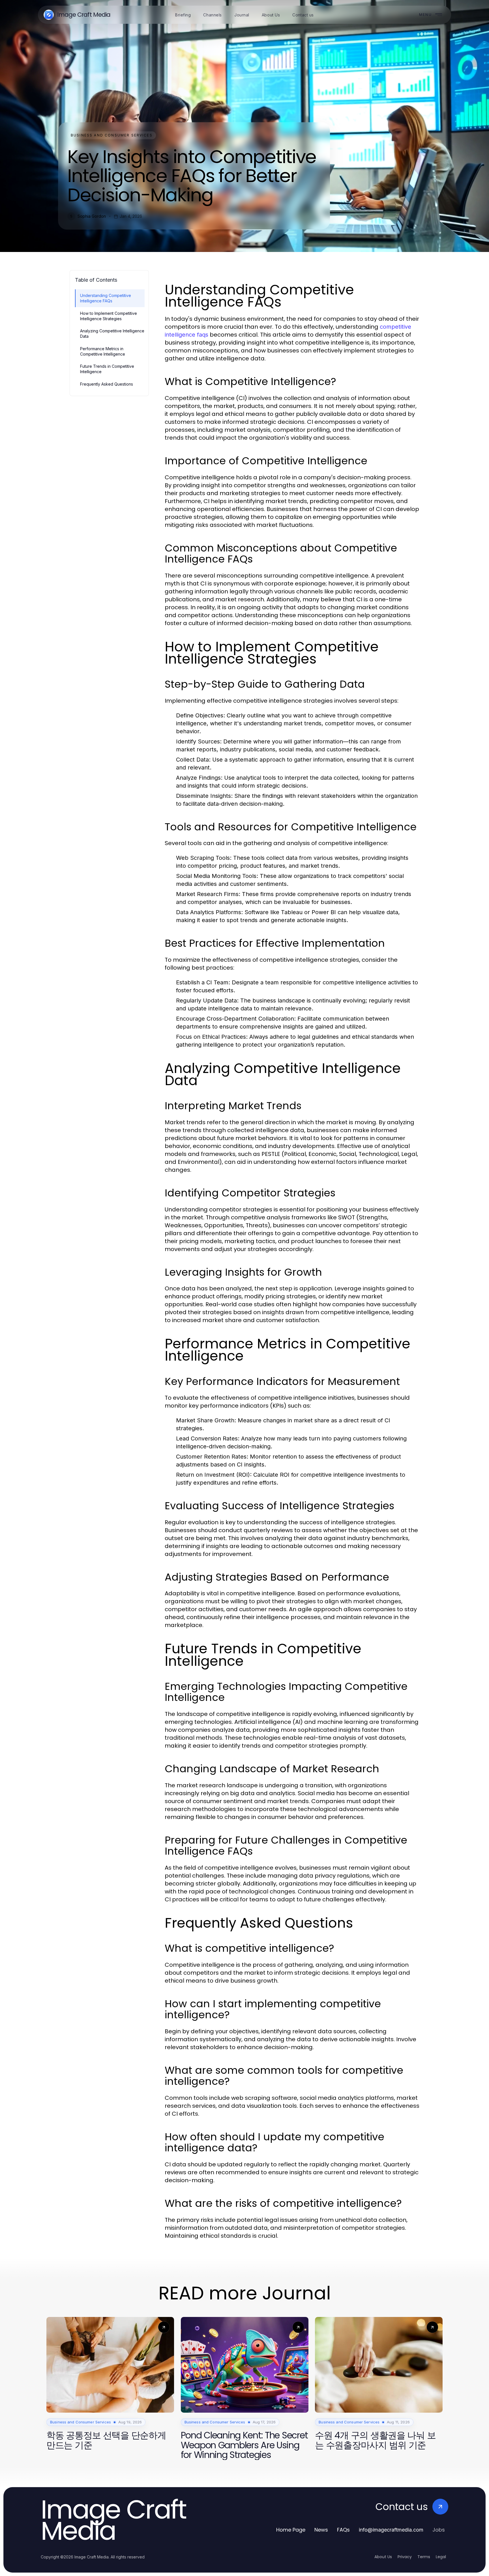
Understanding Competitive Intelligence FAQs (106, 298)
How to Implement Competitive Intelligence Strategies (109, 316)
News (321, 2530)
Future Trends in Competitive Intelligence (107, 369)
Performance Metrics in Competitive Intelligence (103, 351)
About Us (383, 2557)
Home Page (291, 2530)
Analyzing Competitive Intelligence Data (112, 334)
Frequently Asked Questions (107, 384)
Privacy (405, 2557)
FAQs (343, 2530)
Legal (441, 2557)
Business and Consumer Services (112, 135)
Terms (424, 2557)
